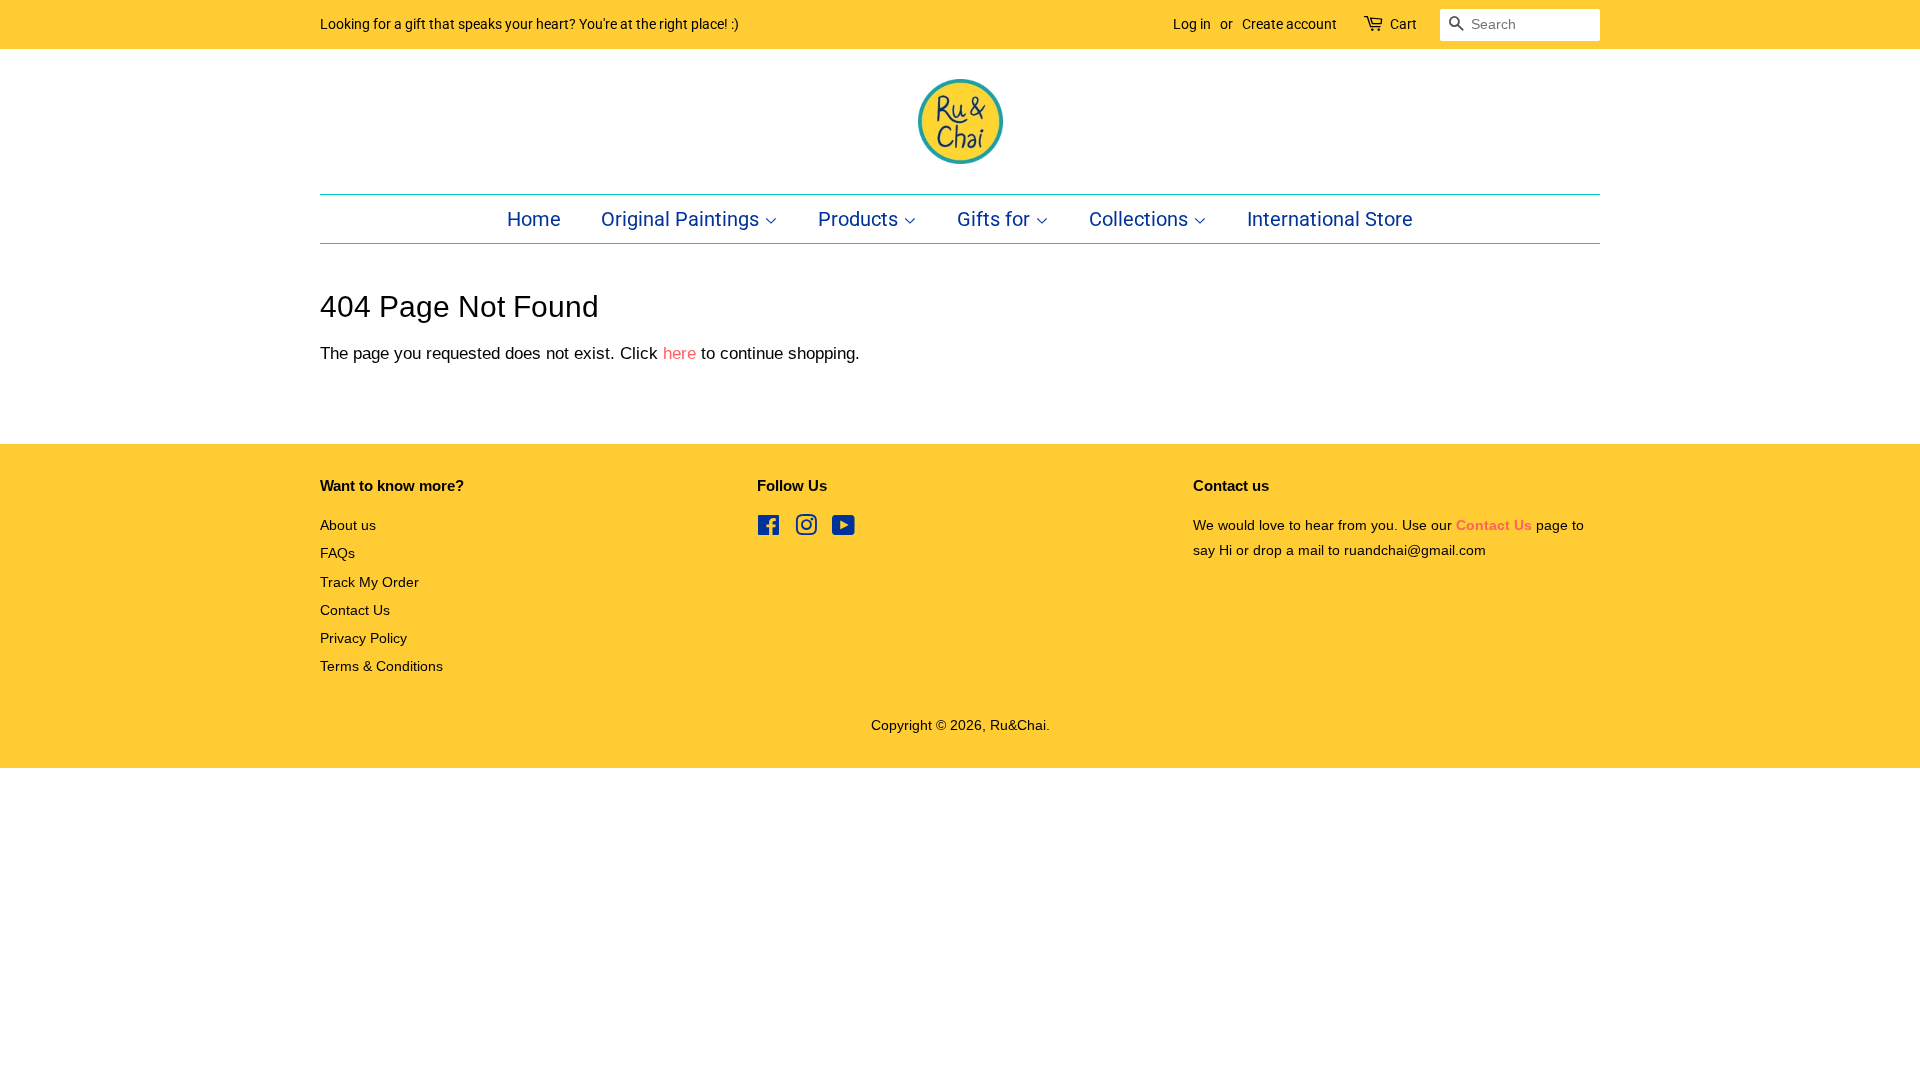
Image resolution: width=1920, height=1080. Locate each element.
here (679, 353)
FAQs (337, 553)
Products (860, 219)
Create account (1289, 24)
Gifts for (996, 219)
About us (348, 525)
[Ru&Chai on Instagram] (806, 529)
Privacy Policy (363, 638)
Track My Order (369, 582)
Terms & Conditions (381, 666)
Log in (1192, 24)
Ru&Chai (1018, 725)
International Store (1330, 219)
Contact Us (355, 610)
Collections (1141, 219)
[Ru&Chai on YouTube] (843, 529)
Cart (1403, 24)
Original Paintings (682, 219)
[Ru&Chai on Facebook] (768, 529)
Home (534, 219)
